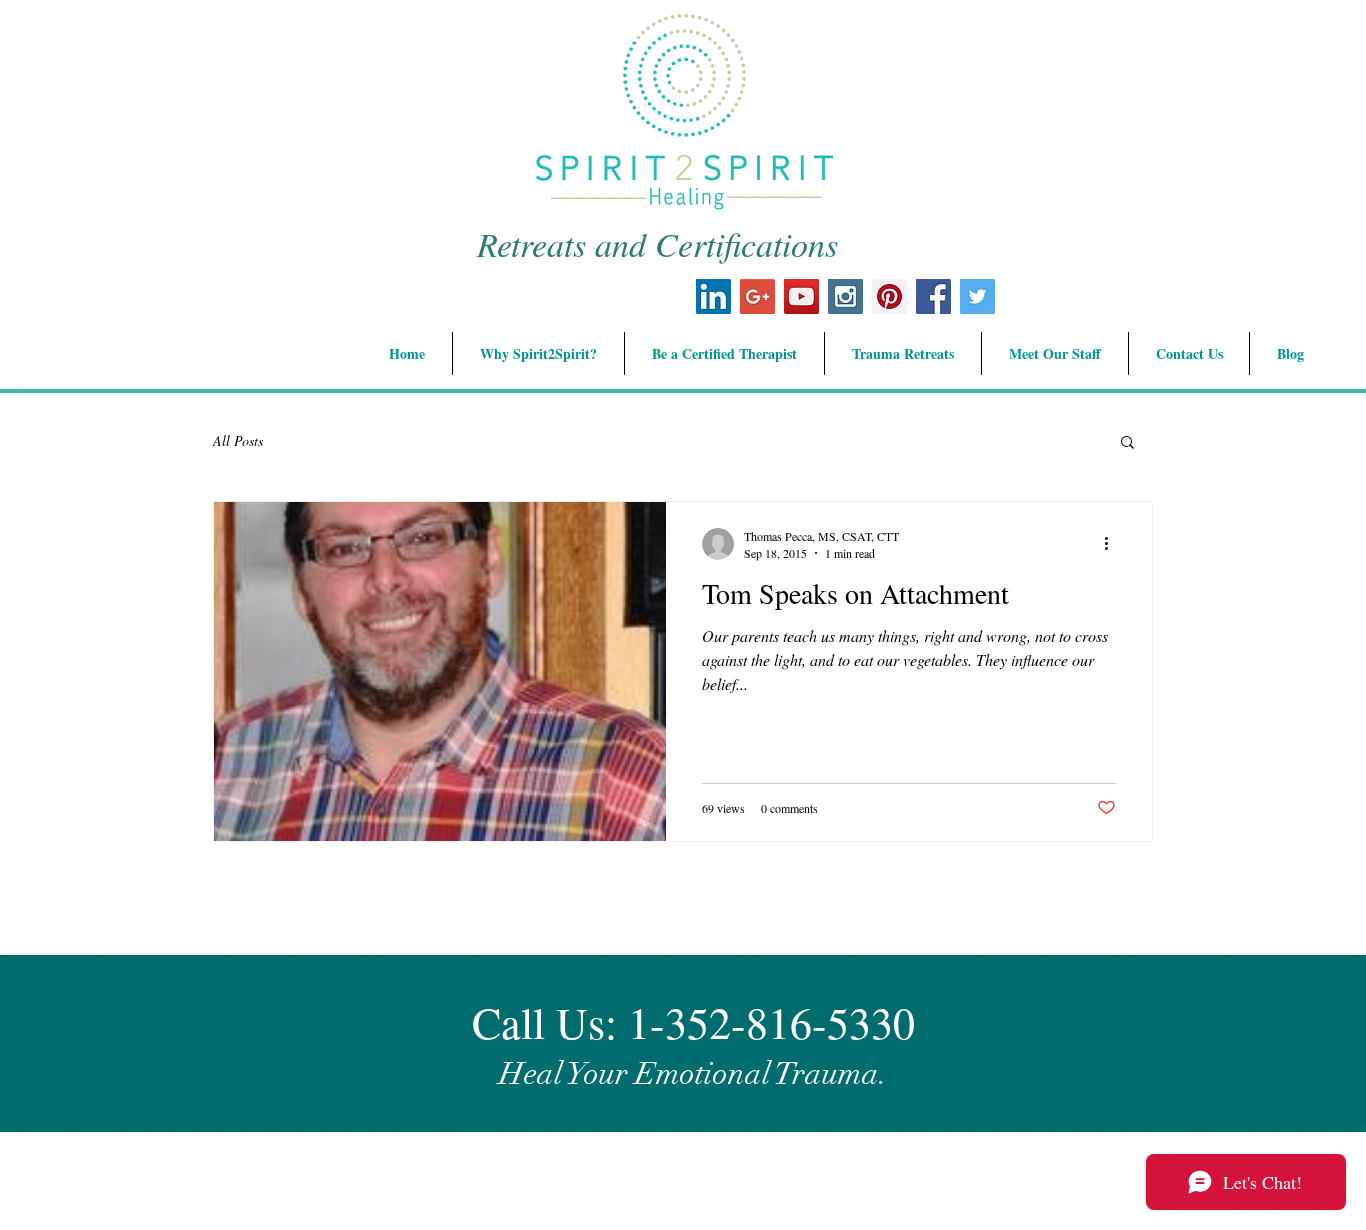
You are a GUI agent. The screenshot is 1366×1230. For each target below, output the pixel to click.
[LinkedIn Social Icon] (713, 296)
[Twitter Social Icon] (977, 296)
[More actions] (1113, 544)
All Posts (238, 440)
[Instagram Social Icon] (845, 296)
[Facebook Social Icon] (933, 296)
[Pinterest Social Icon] (889, 296)
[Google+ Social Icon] (757, 296)
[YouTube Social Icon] (801, 296)
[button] (1127, 443)
